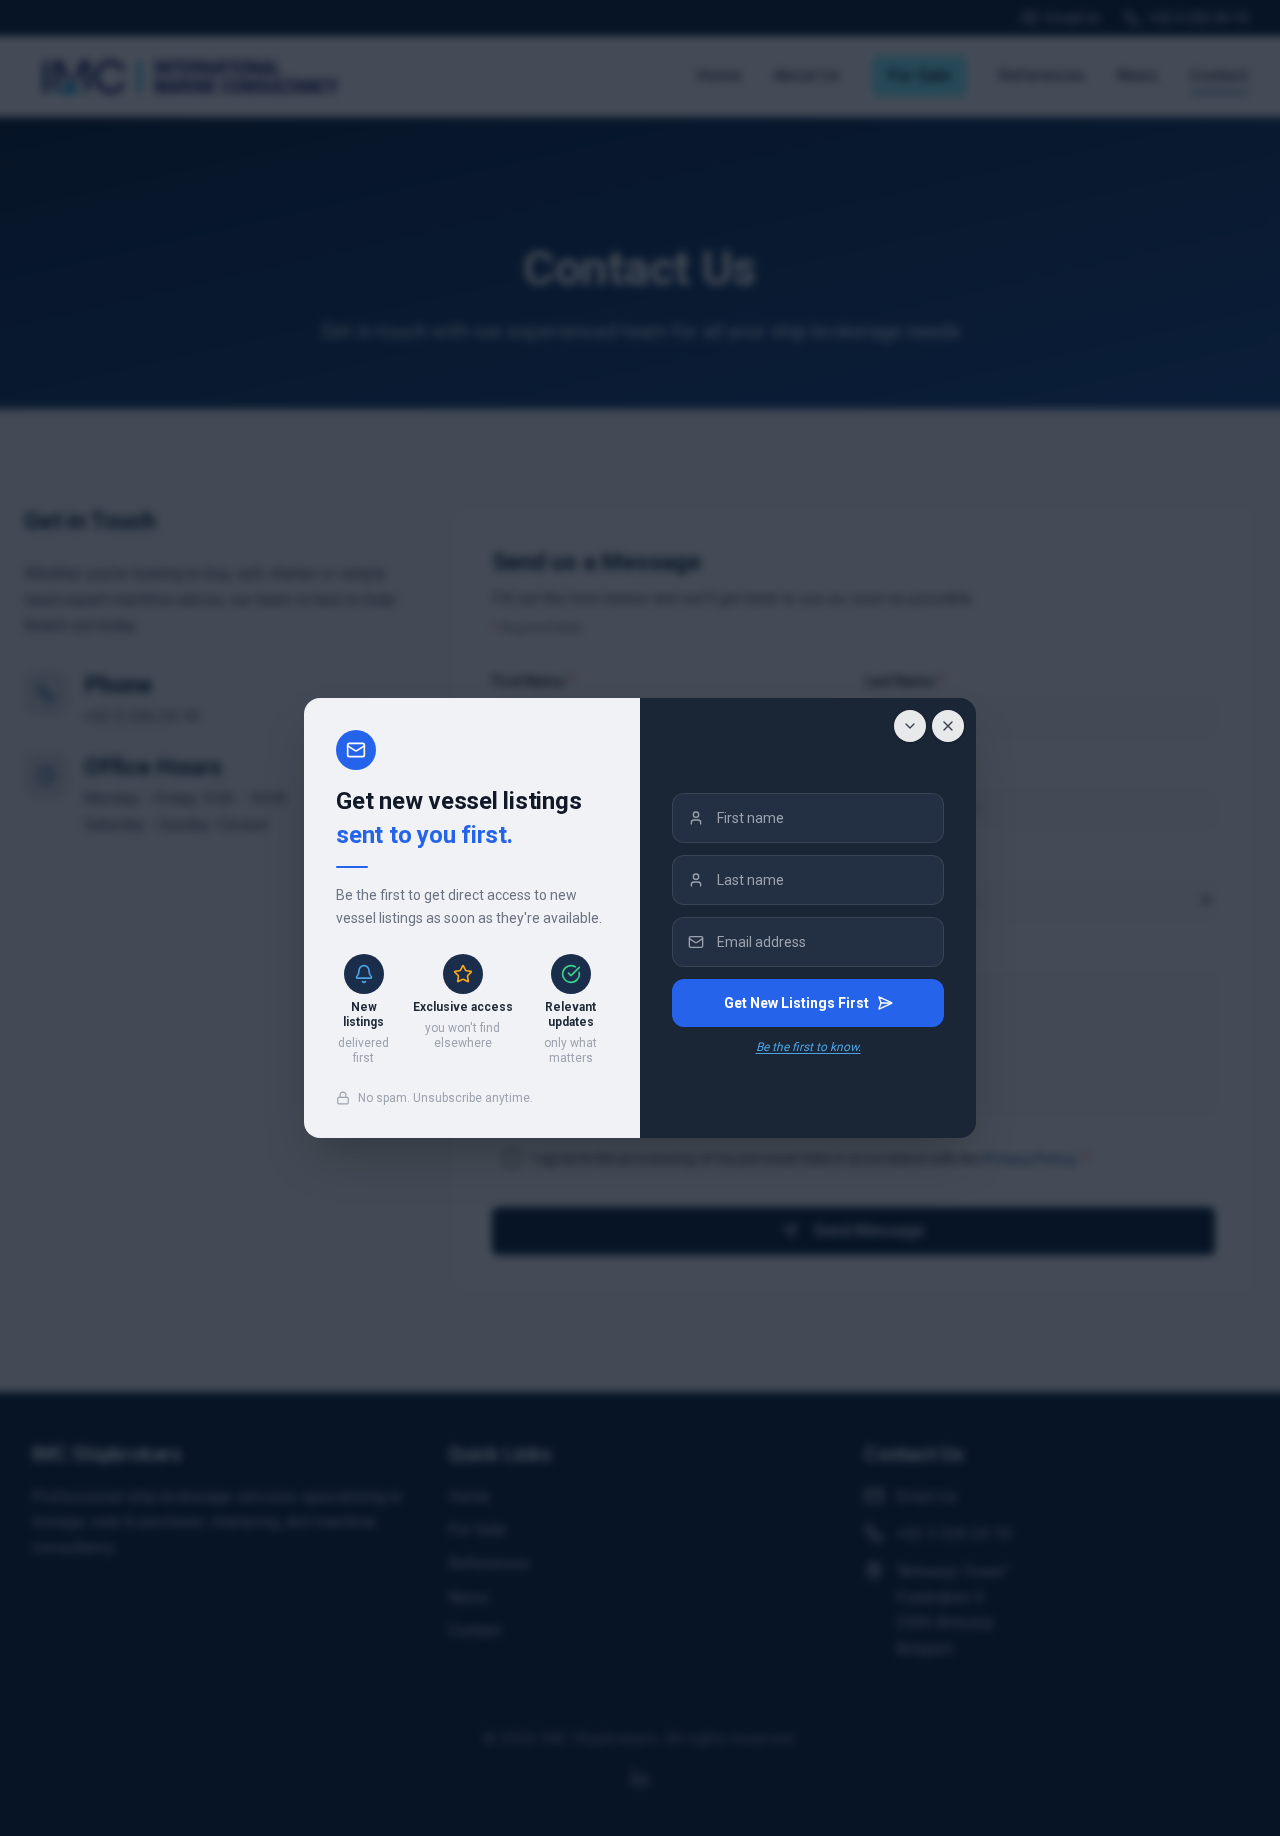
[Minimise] (910, 726)
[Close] (948, 726)
